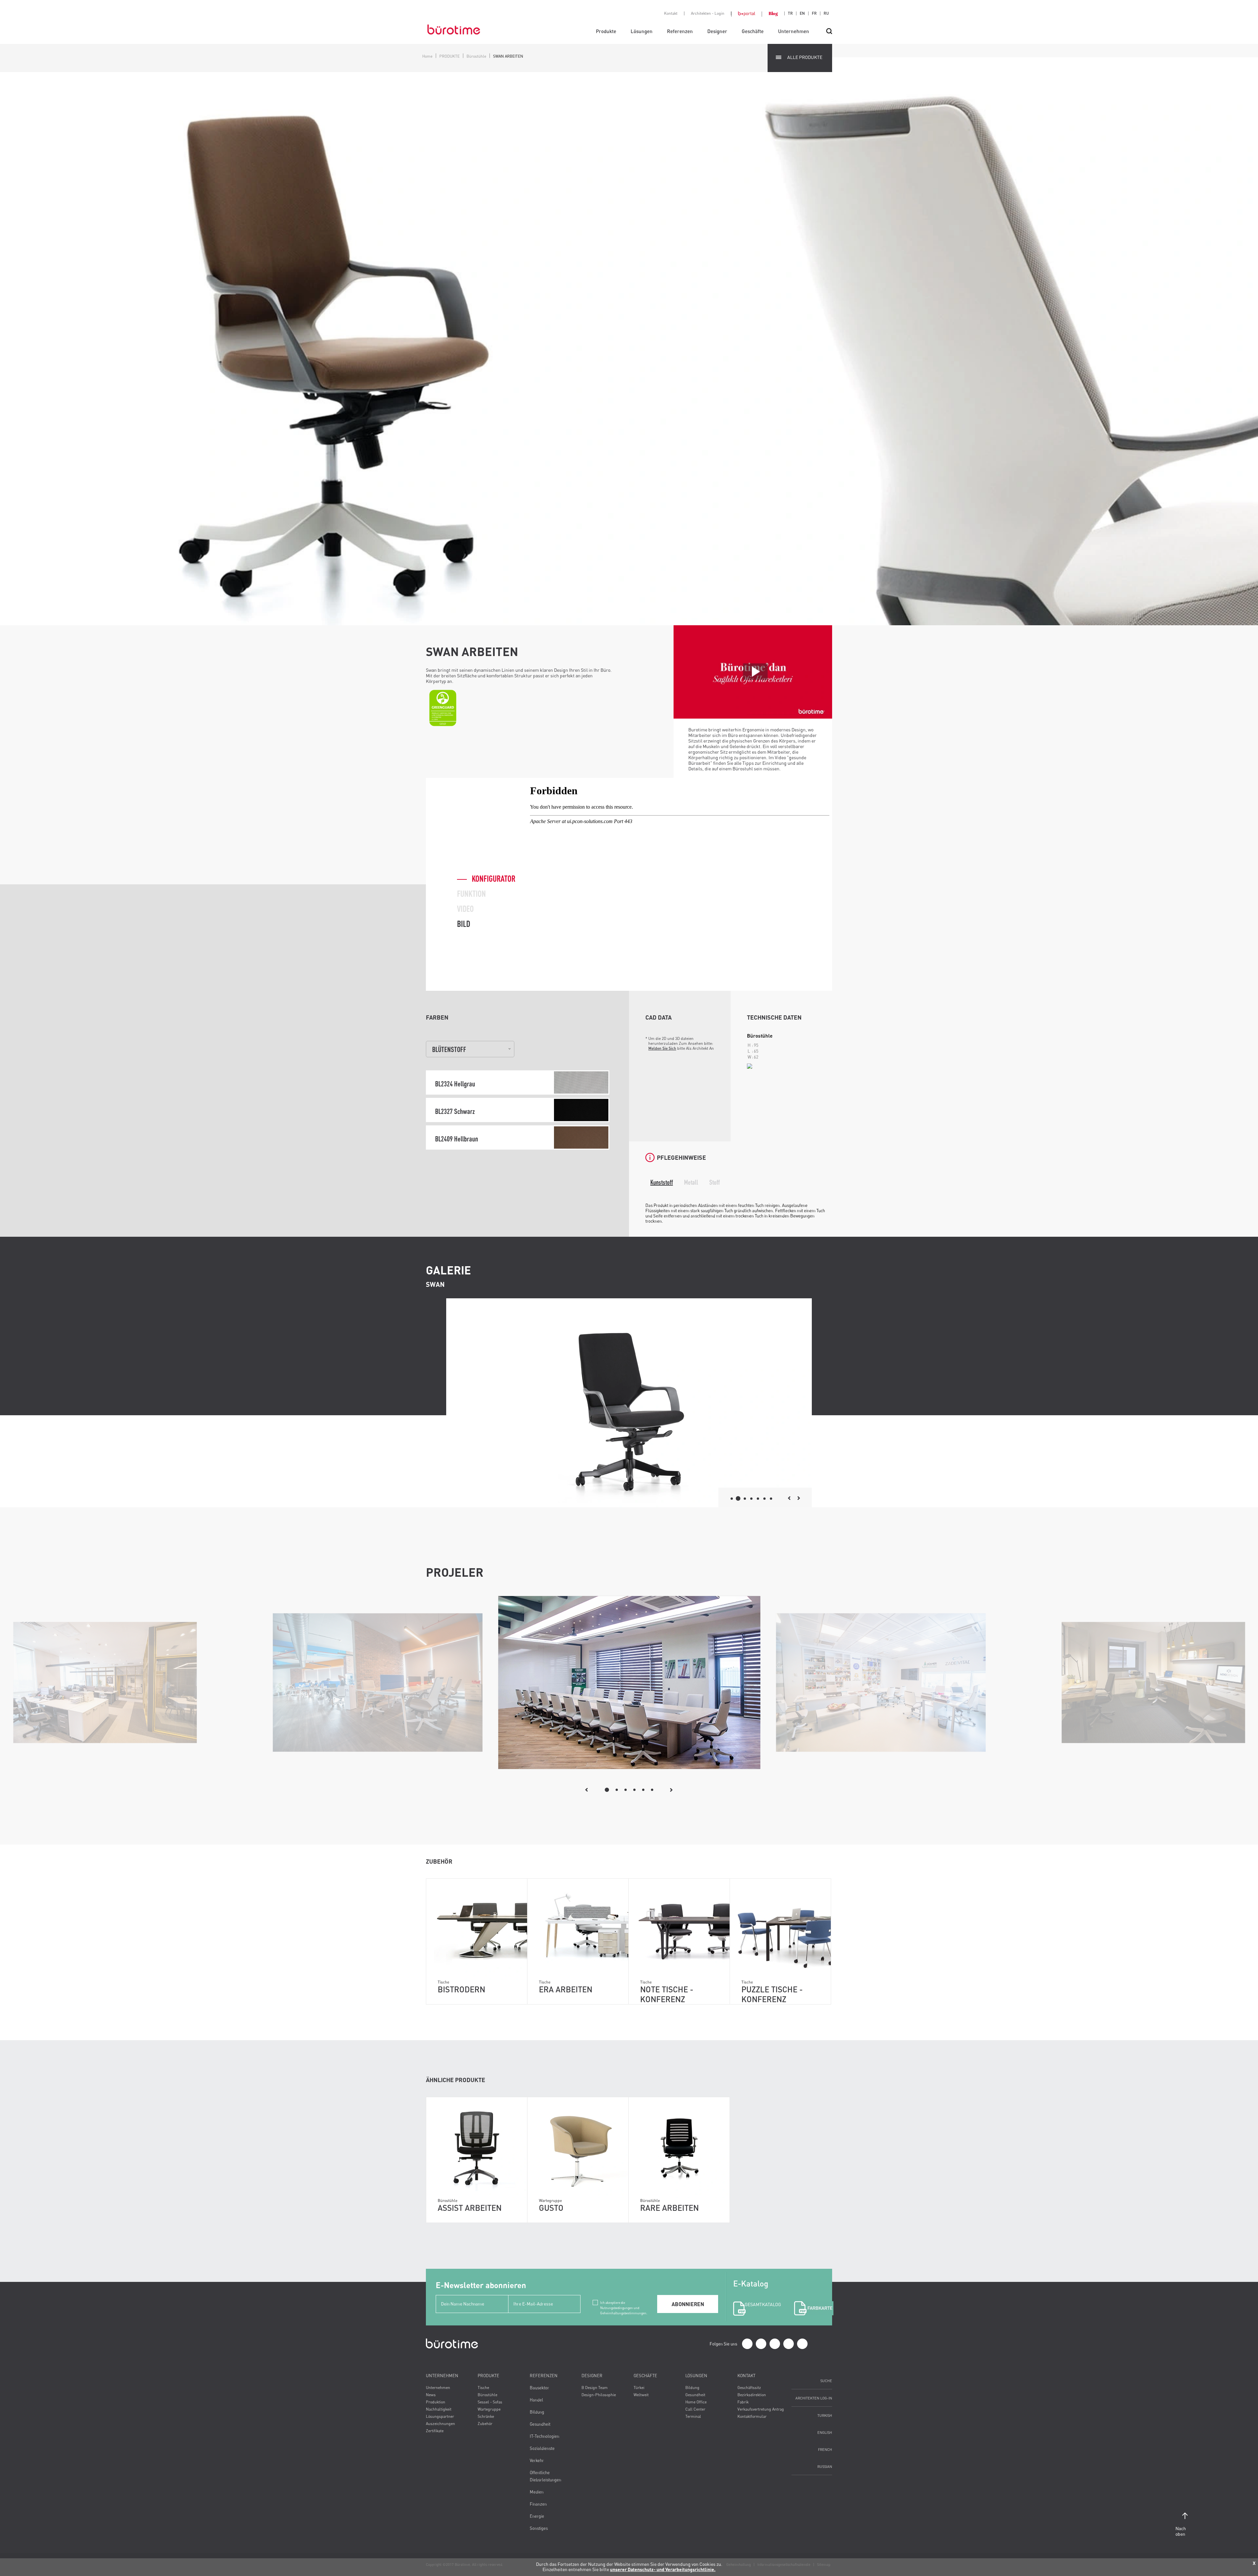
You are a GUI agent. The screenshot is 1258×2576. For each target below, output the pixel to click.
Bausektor (539, 2388)
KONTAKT (746, 2376)
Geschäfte (753, 31)
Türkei (639, 2388)
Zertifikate (435, 2431)
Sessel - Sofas (490, 2402)
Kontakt (671, 13)
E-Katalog (756, 2293)
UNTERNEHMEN (442, 2376)
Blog (773, 13)
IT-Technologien (544, 2436)
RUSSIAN (825, 2466)
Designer (717, 31)
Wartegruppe (489, 2409)
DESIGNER (592, 2376)
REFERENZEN (544, 2376)
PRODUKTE (449, 56)
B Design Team (595, 2388)
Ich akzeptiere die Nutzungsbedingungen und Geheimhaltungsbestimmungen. (624, 2303)
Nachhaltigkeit (439, 2409)
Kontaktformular (752, 2416)
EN (802, 13)
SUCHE (826, 2381)
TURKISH (825, 2415)
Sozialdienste (542, 2448)
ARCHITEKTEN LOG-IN (814, 2398)
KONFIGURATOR (494, 878)
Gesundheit (540, 2424)
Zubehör (485, 2424)
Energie (537, 2516)
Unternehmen (794, 31)
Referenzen (680, 31)
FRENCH (825, 2449)
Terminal (693, 2416)
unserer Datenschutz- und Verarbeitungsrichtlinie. (663, 2569)
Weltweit (641, 2395)
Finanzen (538, 2504)
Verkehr (537, 2460)
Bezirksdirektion (752, 2395)
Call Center (695, 2409)
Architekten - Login (708, 13)
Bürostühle (476, 56)
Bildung (537, 2412)
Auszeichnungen (440, 2424)
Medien (537, 2492)
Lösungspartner (440, 2416)
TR (790, 13)
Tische (483, 2388)
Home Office (696, 2402)
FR (814, 13)
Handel (536, 2400)
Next (671, 1790)
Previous (587, 1790)
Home (427, 56)
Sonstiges (539, 2528)
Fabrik (743, 2402)
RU (826, 13)
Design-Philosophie (599, 2395)
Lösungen (642, 31)
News (431, 2395)
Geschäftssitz (749, 2388)
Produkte (606, 31)
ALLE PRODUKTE (805, 57)
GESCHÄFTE (645, 2376)
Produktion (436, 2402)
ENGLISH (825, 2432)
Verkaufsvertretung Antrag (761, 2409)
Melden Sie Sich (662, 1048)
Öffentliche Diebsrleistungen (545, 2476)
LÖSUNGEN (696, 2376)
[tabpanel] (629, 1683)
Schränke (486, 2416)
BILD (464, 924)
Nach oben (1181, 2531)
